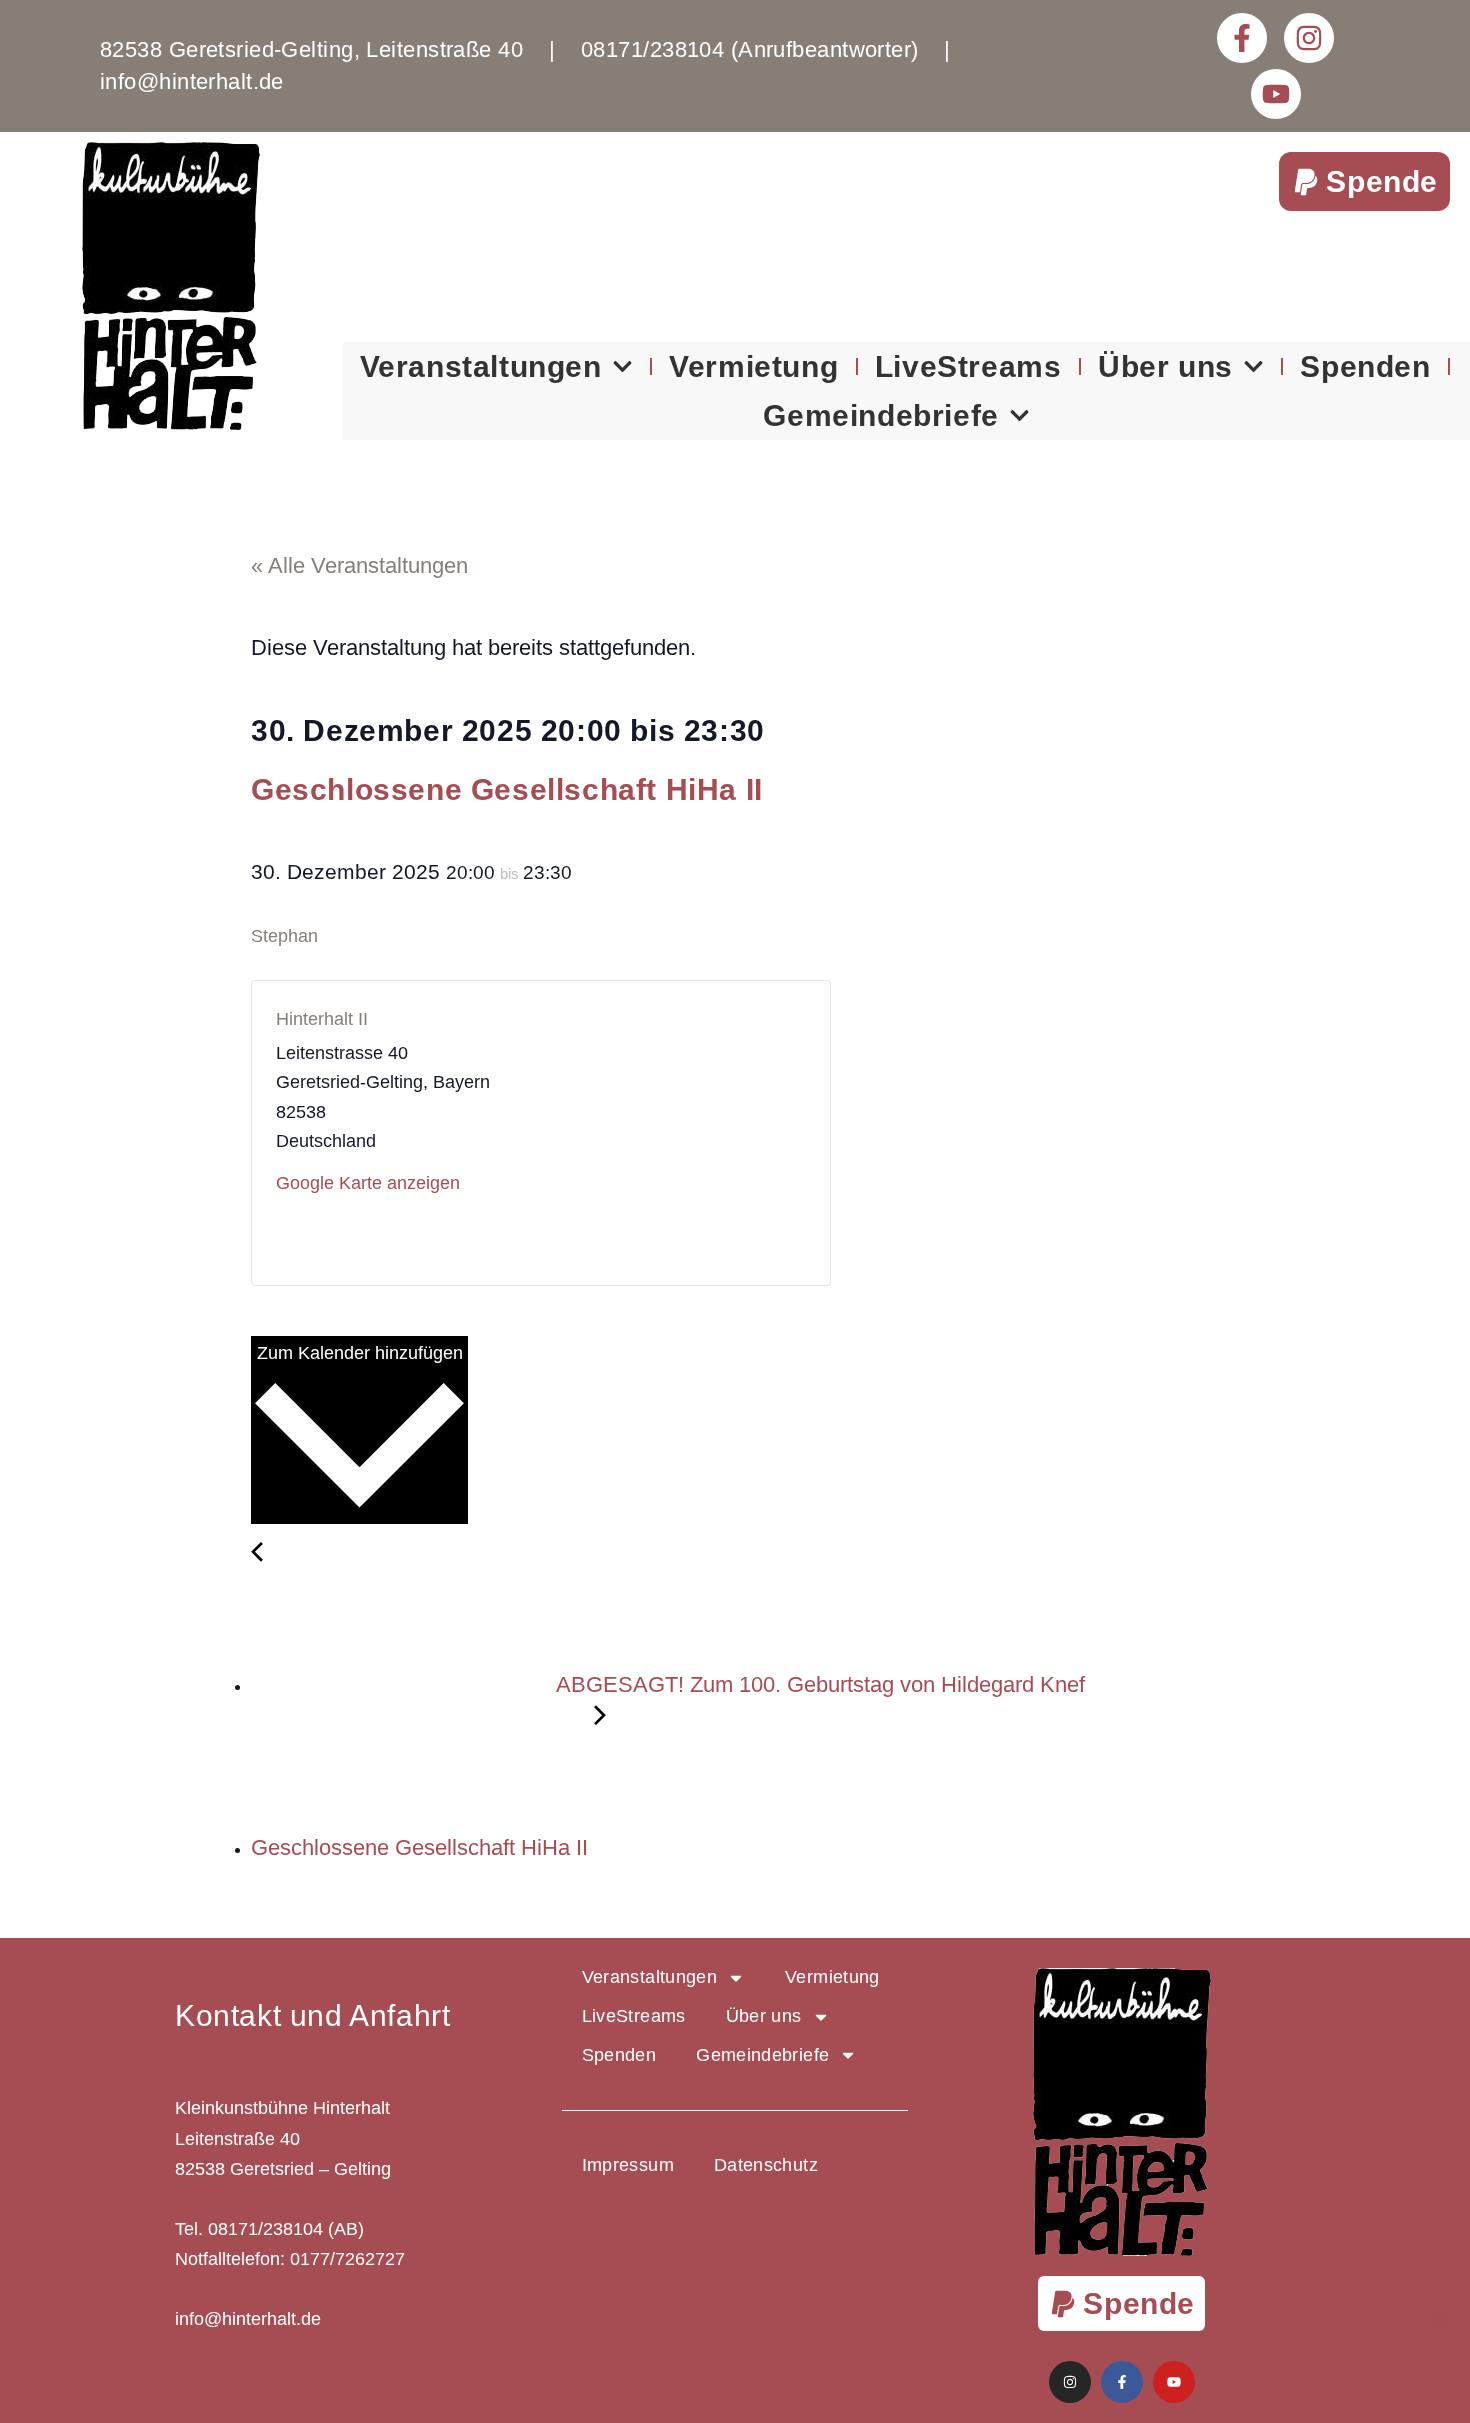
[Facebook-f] (1242, 38)
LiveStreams (968, 366)
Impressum (628, 2165)
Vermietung (753, 366)
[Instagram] (1309, 38)
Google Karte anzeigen (368, 1183)
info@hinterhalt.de (248, 2319)
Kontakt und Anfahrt (312, 2015)
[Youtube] (1276, 94)
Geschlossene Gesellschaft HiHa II (422, 1847)
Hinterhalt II (322, 1019)
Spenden (1365, 366)
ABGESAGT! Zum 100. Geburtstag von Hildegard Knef (818, 1684)
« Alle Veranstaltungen (359, 565)
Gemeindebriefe (880, 415)
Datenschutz (766, 2165)
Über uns (1165, 366)
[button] (1364, 181)
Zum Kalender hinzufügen (360, 1353)
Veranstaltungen (481, 366)
